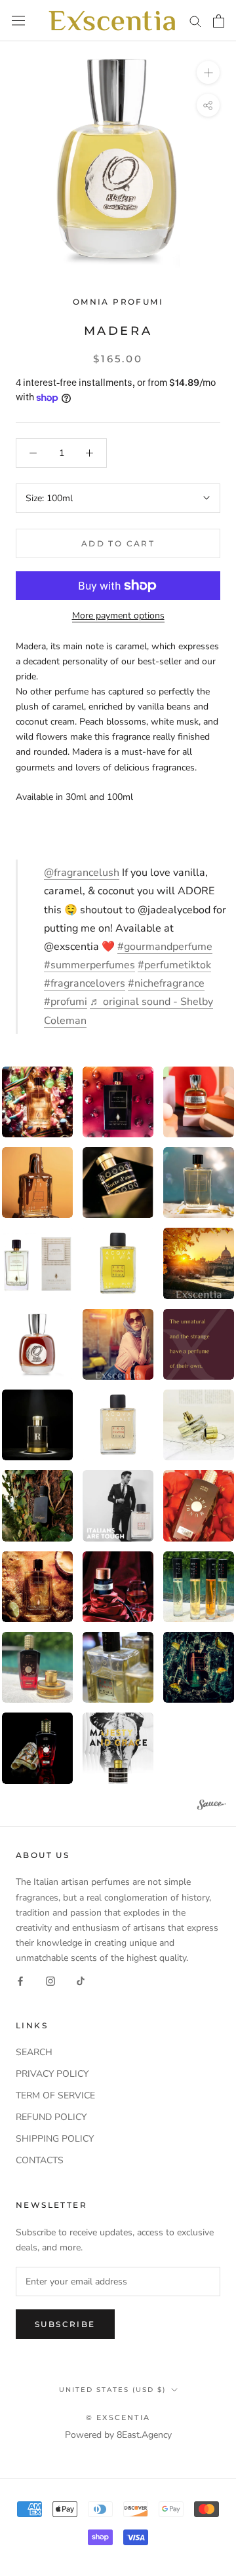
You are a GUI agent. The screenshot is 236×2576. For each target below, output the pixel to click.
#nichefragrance (166, 983)
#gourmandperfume (165, 947)
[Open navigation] (18, 21)
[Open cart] (219, 21)
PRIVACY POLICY (52, 2074)
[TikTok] (81, 1980)
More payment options (118, 616)
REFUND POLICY (51, 2117)
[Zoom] (208, 72)
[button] (118, 1102)
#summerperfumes (89, 965)
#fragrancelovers (85, 983)
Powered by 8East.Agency (118, 2435)
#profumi (66, 1002)
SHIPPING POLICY (55, 2139)
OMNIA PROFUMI (118, 302)
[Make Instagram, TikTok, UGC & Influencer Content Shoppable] (212, 1807)
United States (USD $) (112, 2390)
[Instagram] (50, 1980)
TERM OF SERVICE (55, 2095)
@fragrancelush (82, 873)
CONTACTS (40, 2160)
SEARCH (34, 2052)
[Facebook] (20, 1980)
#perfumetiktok (174, 965)
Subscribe (65, 2324)
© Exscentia (118, 2417)
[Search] (195, 21)
